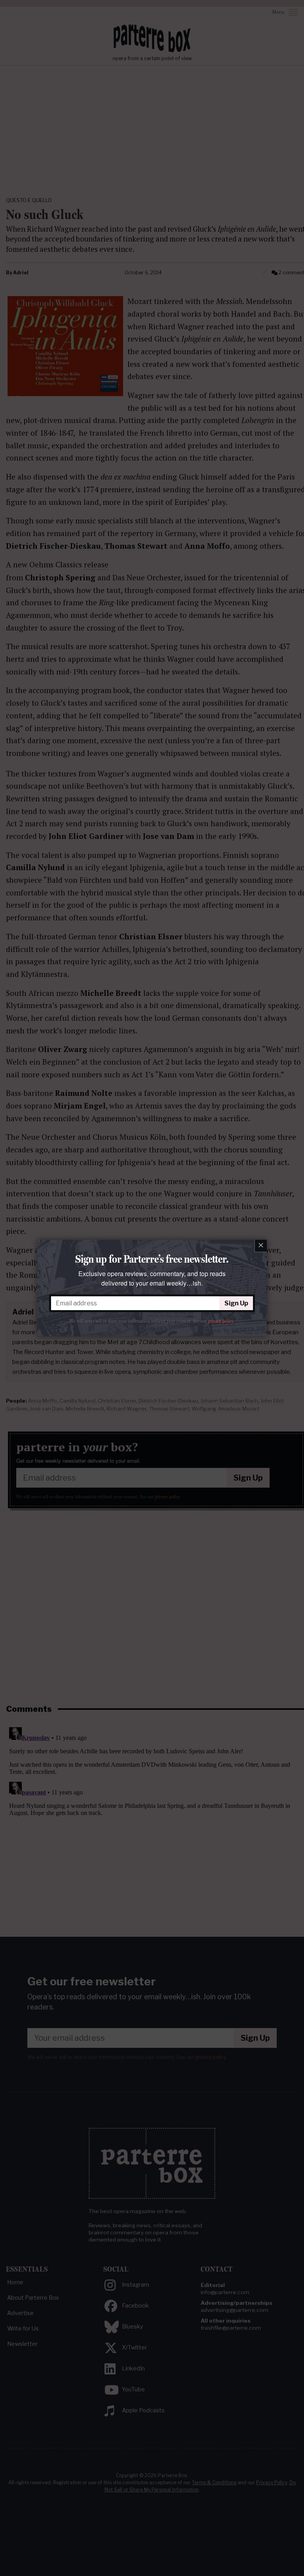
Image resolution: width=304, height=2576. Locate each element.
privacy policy (221, 1321)
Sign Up (236, 1303)
